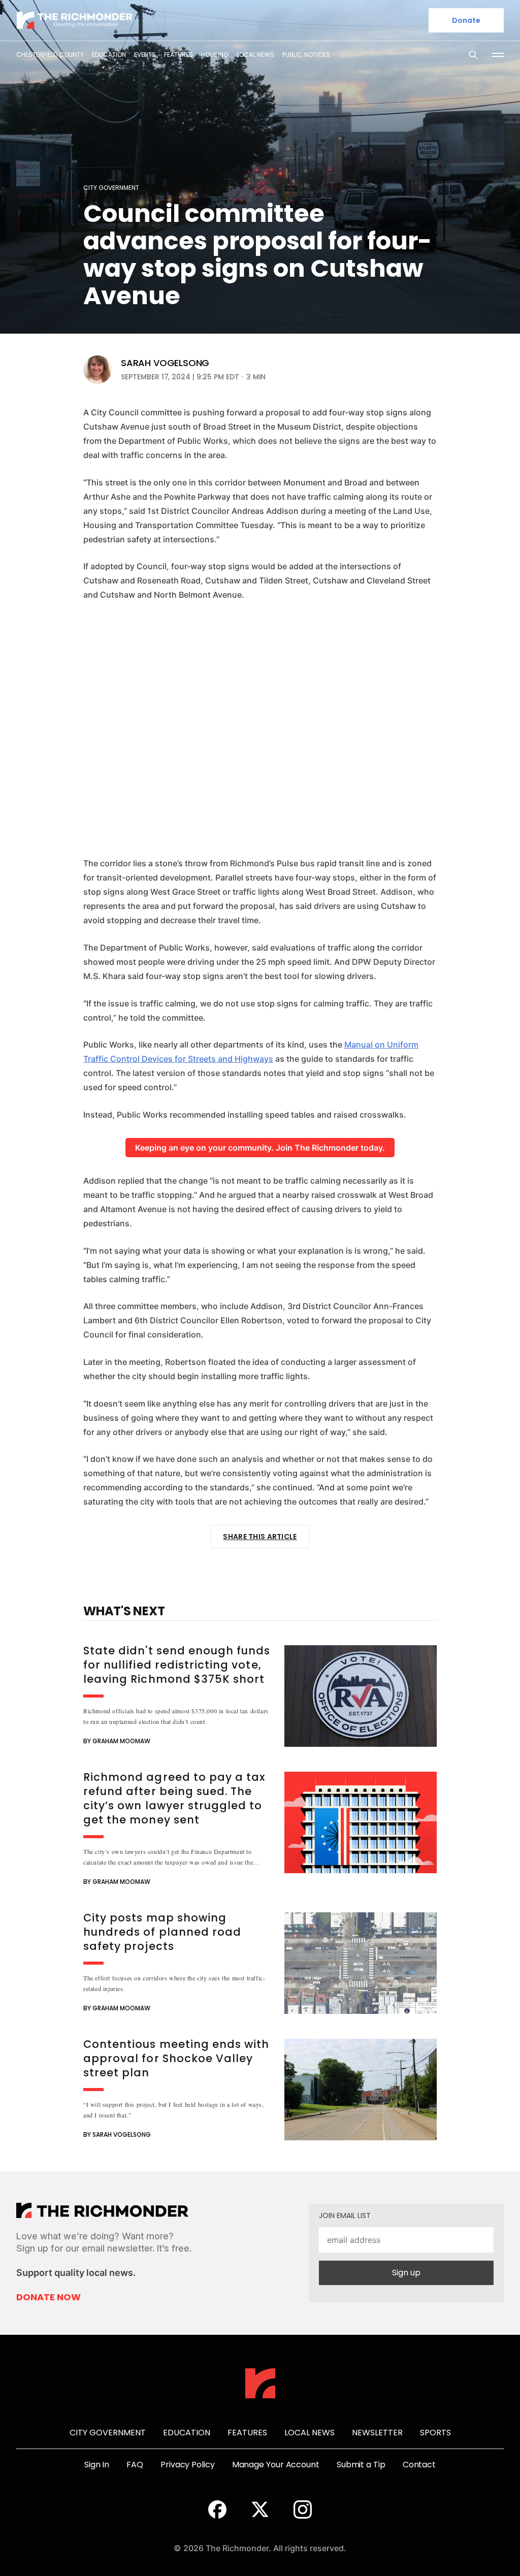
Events (145, 55)
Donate (466, 20)
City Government (111, 188)
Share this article (260, 1537)
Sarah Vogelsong (165, 363)
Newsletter (377, 2433)
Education (109, 55)
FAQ (135, 2465)
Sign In (97, 2465)
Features (178, 55)
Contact (419, 2465)
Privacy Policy (188, 2465)
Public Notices (306, 55)
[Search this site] (473, 55)
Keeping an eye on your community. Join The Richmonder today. (260, 1148)
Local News (255, 55)
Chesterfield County (50, 55)
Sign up (406, 2273)
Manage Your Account (276, 2465)
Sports (435, 2433)
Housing (215, 55)
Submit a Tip (361, 2465)
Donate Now (48, 2297)
